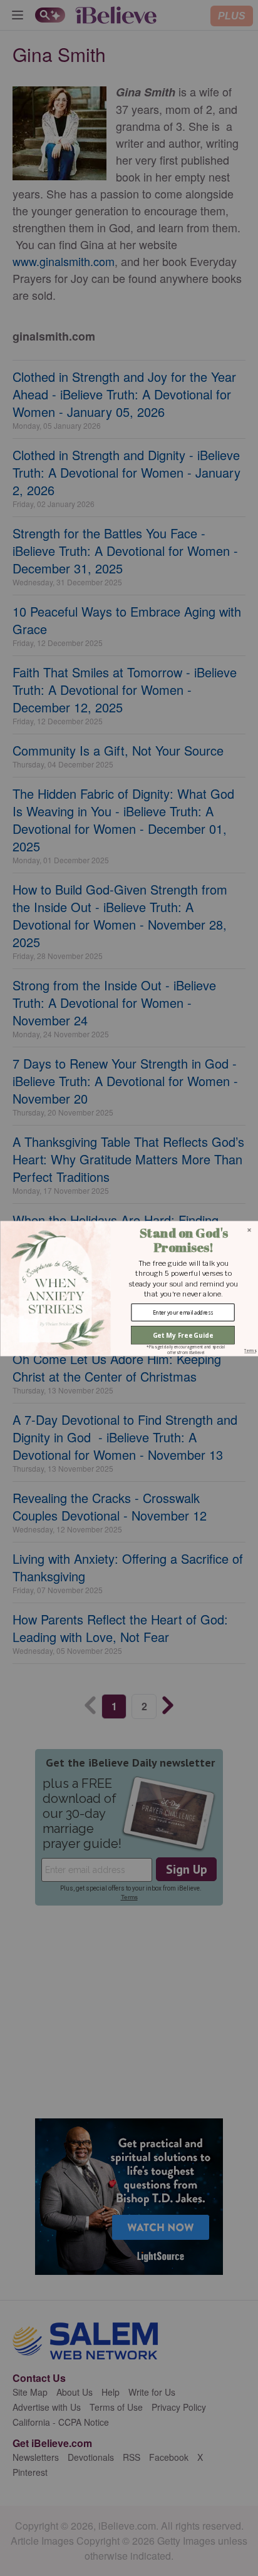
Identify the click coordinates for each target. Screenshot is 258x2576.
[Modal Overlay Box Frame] (129, 1288)
